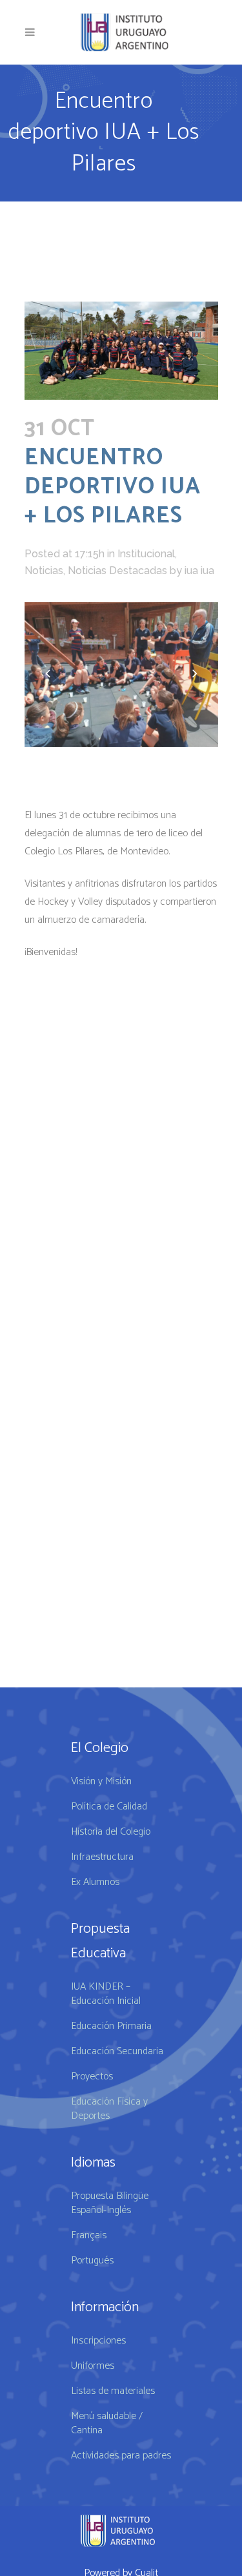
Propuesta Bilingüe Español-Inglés (110, 2203)
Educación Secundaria (117, 2052)
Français (89, 2236)
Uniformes (93, 2366)
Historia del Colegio (111, 1832)
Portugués (92, 2261)
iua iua (199, 571)
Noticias (44, 571)
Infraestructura (102, 1857)
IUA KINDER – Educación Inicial (106, 1994)
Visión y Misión (101, 1782)
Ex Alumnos (95, 1882)
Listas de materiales (113, 2391)
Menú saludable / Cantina (107, 2424)
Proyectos (92, 2077)
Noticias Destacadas (117, 571)
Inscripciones (98, 2341)
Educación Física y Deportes (109, 2109)
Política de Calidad (109, 1807)
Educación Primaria (111, 2026)
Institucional (146, 554)
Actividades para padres (121, 2456)
